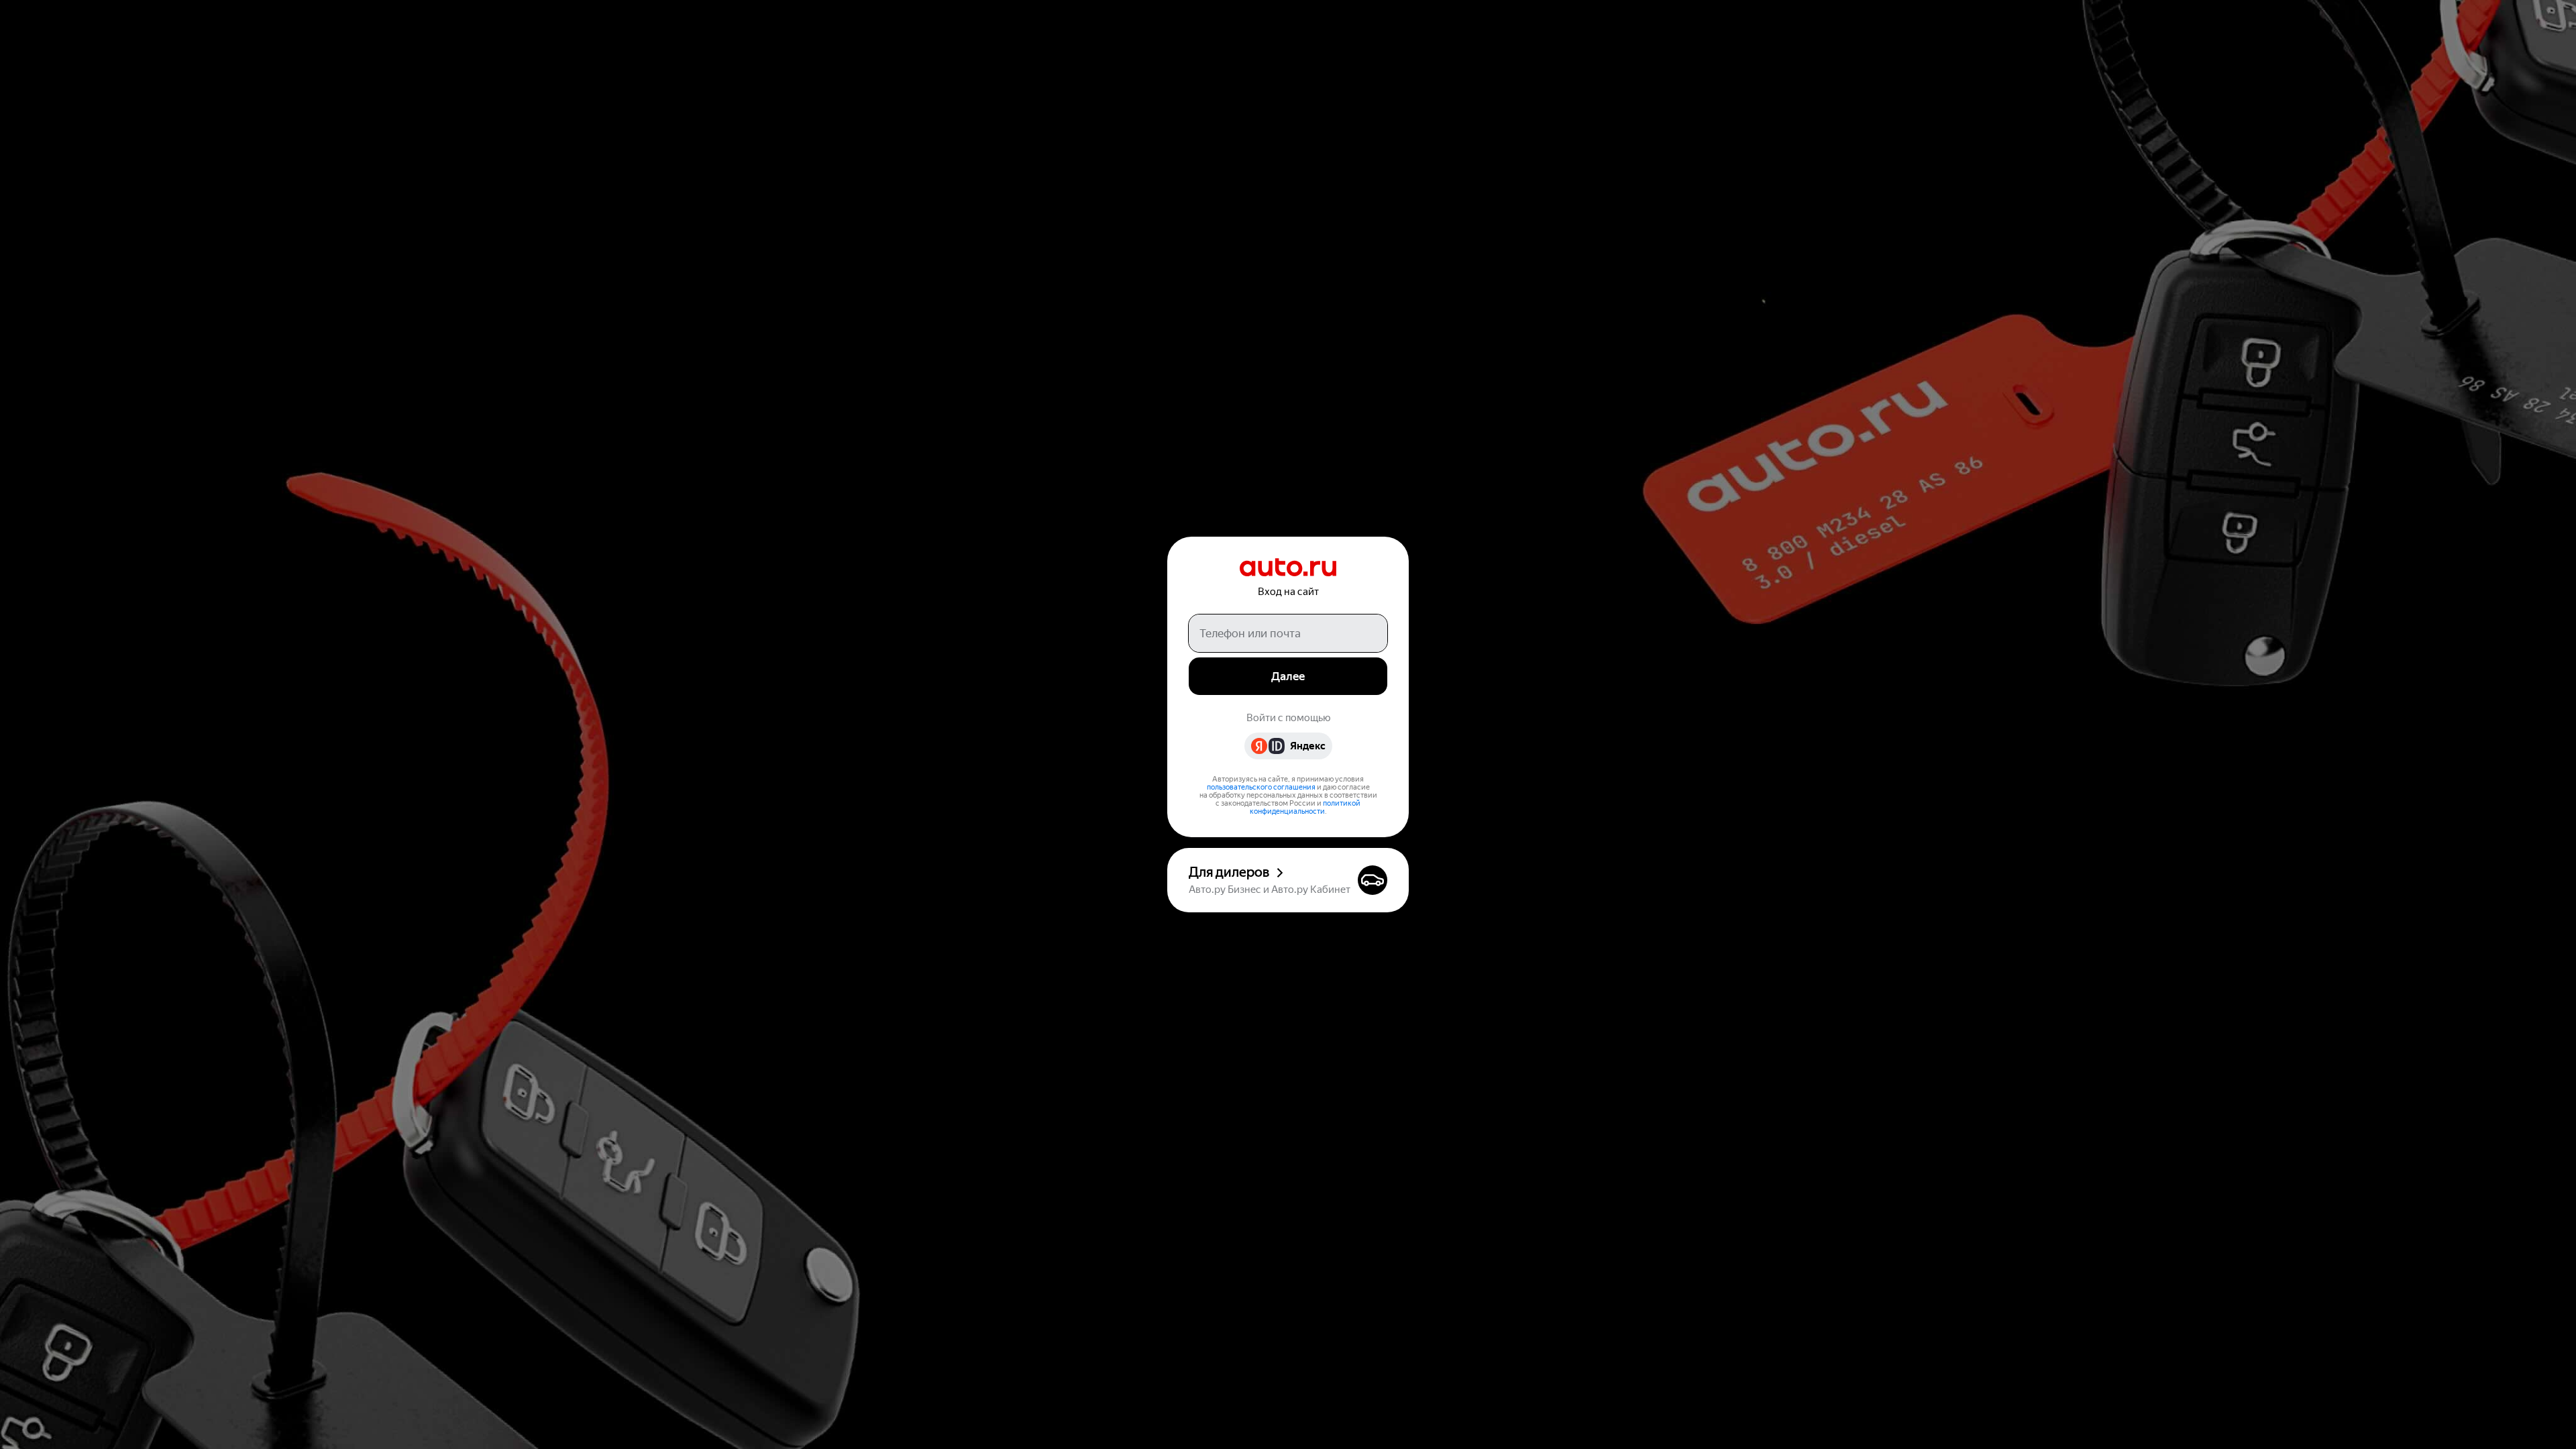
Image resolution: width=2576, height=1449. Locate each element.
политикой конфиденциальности (1305, 807)
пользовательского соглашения (1261, 787)
